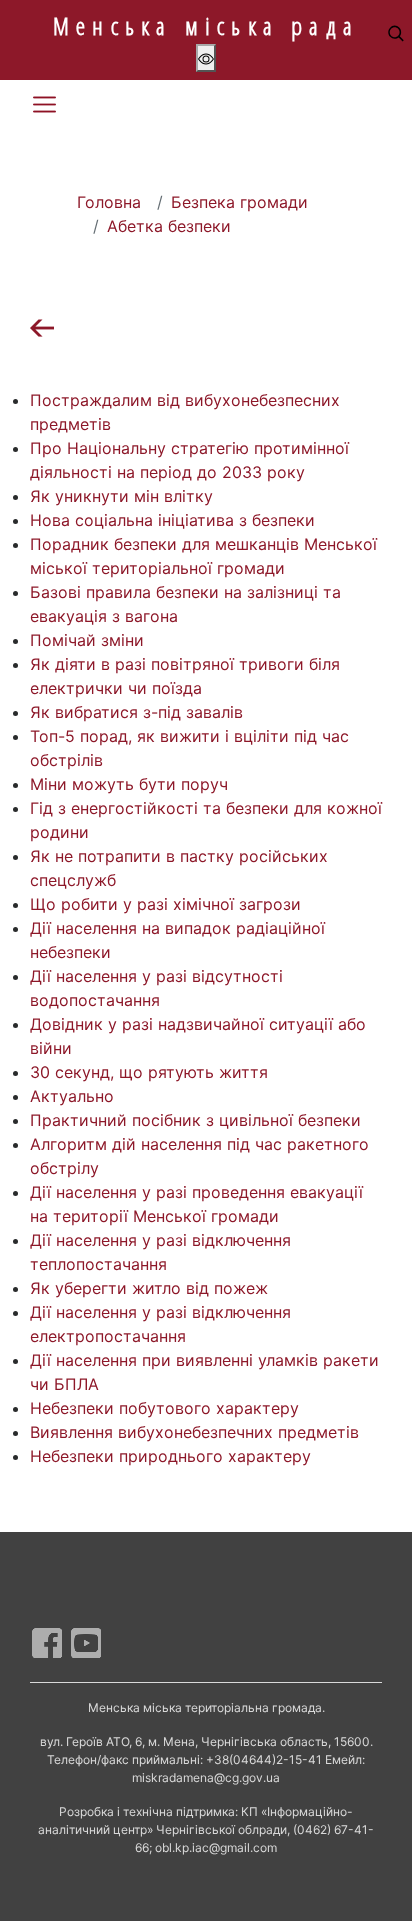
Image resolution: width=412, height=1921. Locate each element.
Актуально (72, 1096)
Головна (109, 202)
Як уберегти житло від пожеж (149, 1288)
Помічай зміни (87, 640)
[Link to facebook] (47, 1643)
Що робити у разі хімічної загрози (165, 904)
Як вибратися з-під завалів (136, 712)
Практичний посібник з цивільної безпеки (195, 1120)
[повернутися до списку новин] (42, 326)
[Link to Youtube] (86, 1643)
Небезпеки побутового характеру (164, 1408)
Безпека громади (239, 202)
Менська (206, 25)
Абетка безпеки (169, 226)
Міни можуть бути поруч (129, 784)
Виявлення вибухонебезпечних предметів (194, 1432)
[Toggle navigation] (44, 105)
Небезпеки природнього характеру (170, 1456)
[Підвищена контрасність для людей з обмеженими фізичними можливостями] (206, 58)
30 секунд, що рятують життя (149, 1072)
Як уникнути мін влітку (121, 496)
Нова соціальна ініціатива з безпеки (172, 520)
